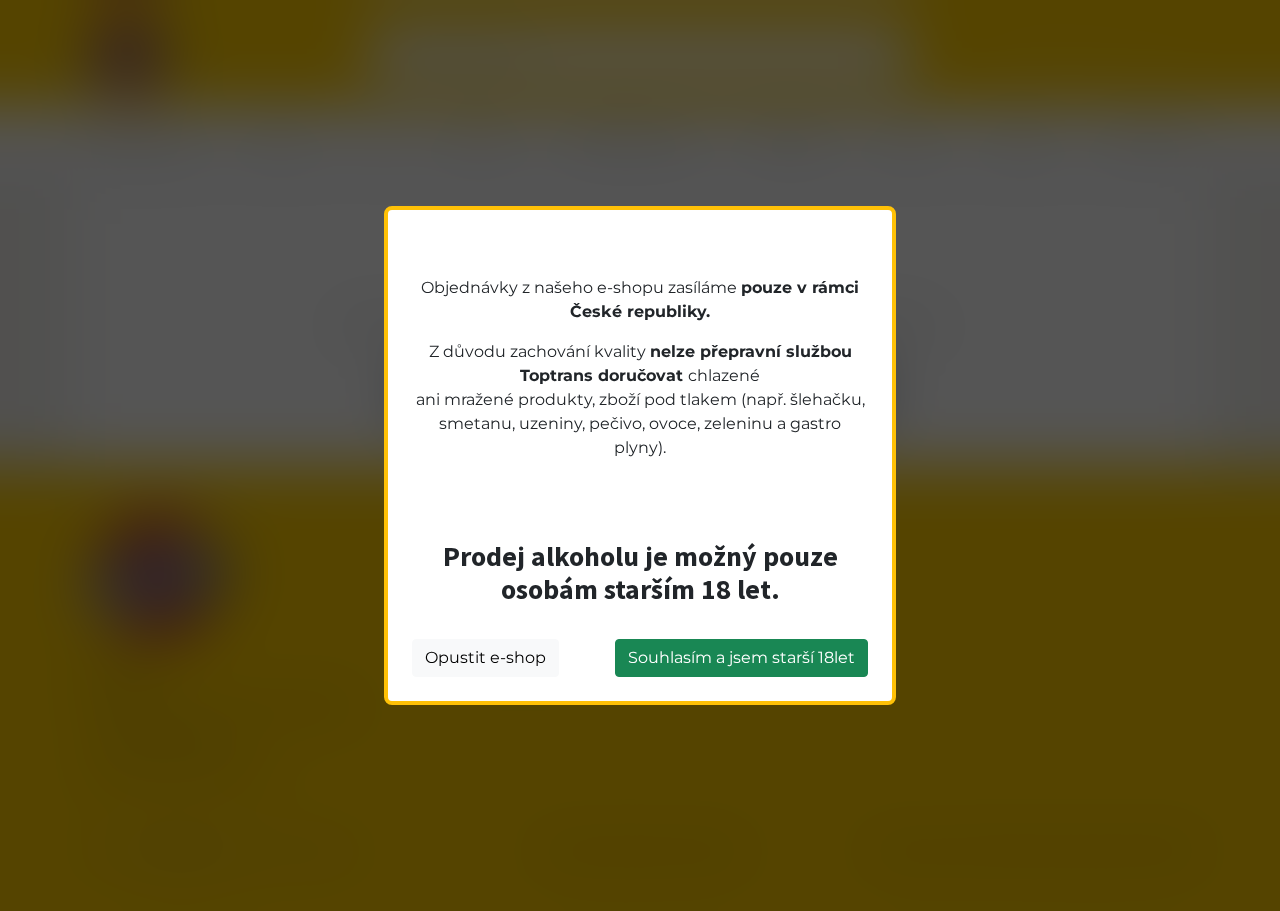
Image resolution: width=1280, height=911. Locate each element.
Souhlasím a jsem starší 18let (741, 657)
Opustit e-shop (485, 657)
